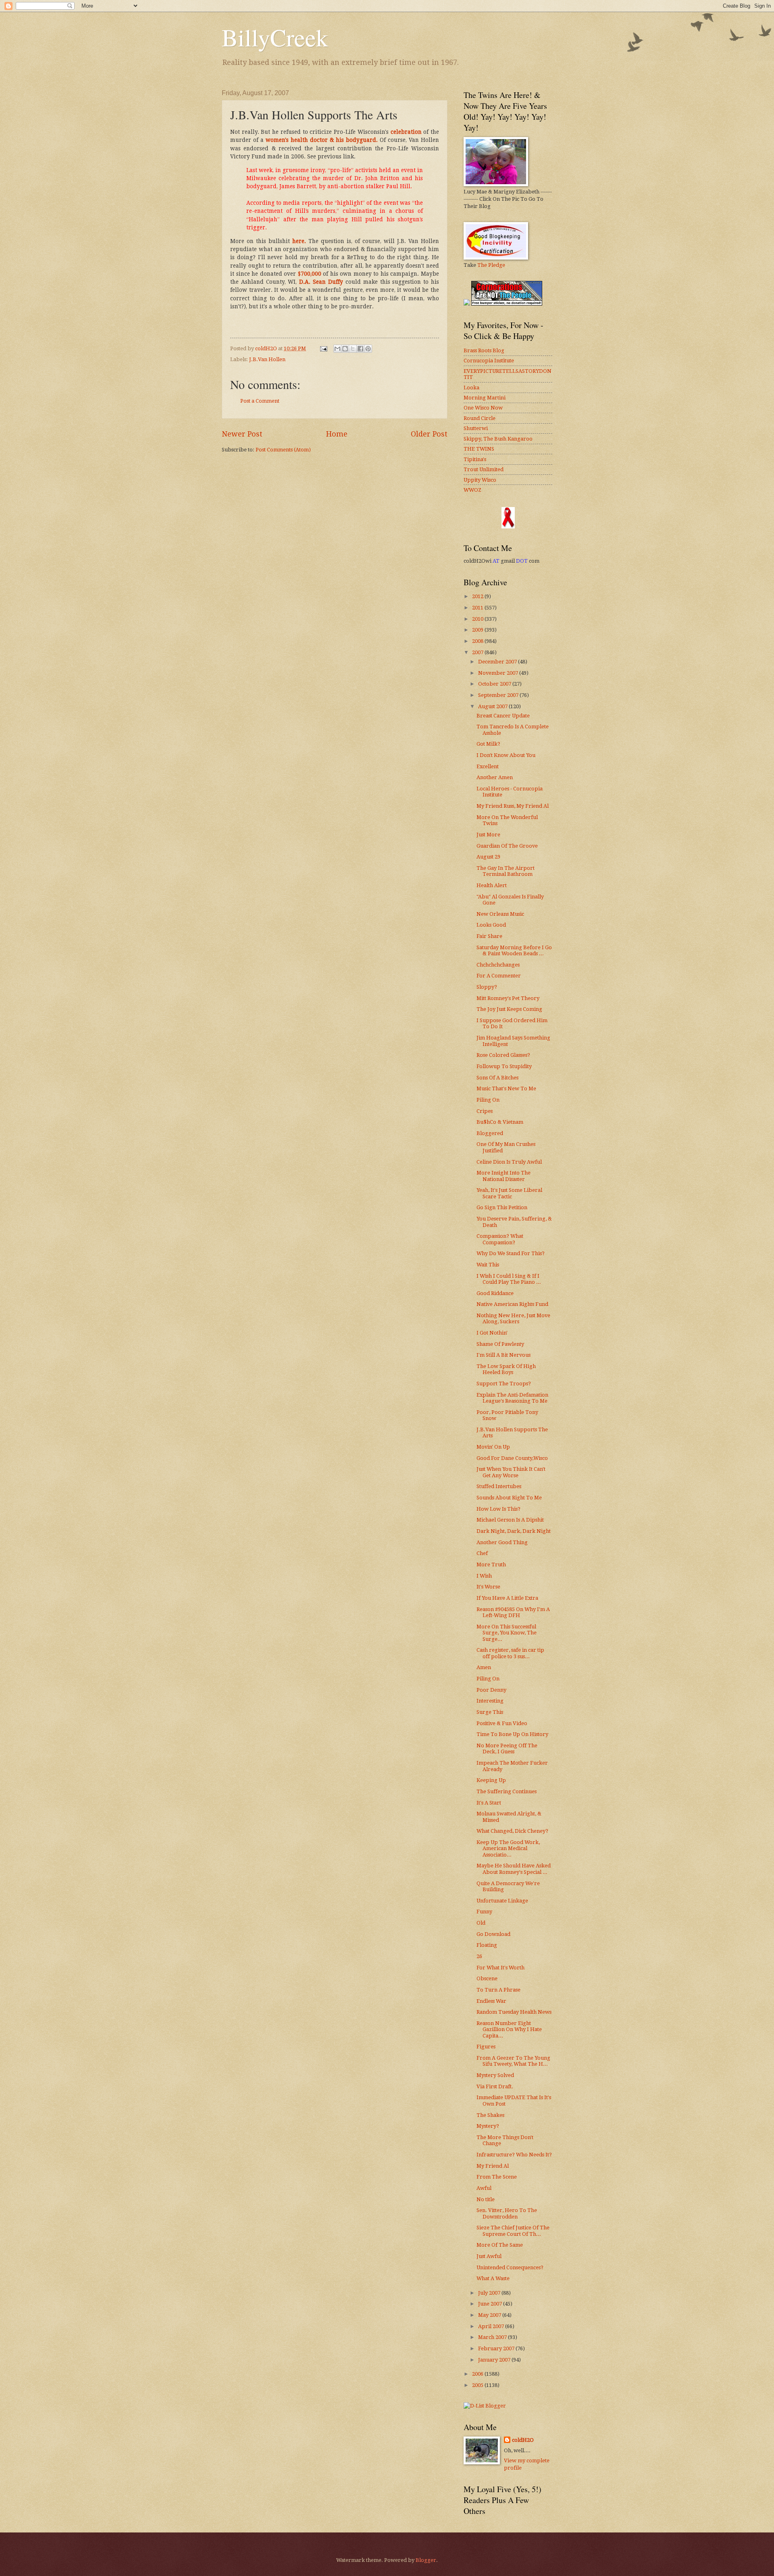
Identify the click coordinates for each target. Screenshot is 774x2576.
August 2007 (493, 706)
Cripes (485, 1111)
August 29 (488, 857)
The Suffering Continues (507, 1791)
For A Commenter (499, 976)
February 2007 (497, 2348)
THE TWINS (479, 449)
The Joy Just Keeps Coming (509, 1009)
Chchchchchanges (498, 965)
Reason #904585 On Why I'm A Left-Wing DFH (513, 1612)
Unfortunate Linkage (502, 1901)
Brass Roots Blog (484, 350)
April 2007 (492, 2326)
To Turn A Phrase (498, 1990)
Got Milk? (488, 744)
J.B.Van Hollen (267, 359)
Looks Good (491, 925)
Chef (482, 1553)
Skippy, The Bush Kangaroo (498, 439)
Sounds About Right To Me (509, 1498)
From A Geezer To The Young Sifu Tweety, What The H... (513, 2061)
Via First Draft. (495, 2086)
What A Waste (493, 2278)
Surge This (490, 1712)
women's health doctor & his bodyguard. (322, 140)
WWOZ (472, 490)
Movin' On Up (493, 1447)
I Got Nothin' (492, 1333)
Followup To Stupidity (504, 1066)
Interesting (490, 1701)
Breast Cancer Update (503, 716)
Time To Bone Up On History (512, 1734)
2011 (478, 608)
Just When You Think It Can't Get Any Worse (511, 1472)
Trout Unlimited (484, 469)
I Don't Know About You (506, 755)
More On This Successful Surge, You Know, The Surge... (507, 1633)
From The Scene (497, 2177)
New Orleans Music (500, 914)
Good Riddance (495, 1293)
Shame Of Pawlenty (500, 1344)
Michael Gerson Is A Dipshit (510, 1520)
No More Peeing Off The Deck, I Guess (507, 1749)
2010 (478, 619)
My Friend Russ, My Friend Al (513, 806)
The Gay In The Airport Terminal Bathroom (506, 871)
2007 (478, 652)
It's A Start (489, 1803)
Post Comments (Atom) (283, 450)
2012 (478, 596)
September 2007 (499, 695)
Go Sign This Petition (502, 1207)
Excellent (488, 766)
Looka (471, 388)
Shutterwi (476, 428)
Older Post (429, 434)
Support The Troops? (504, 1384)
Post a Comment (260, 401)
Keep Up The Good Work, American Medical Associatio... (508, 1848)
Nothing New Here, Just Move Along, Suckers (513, 1318)
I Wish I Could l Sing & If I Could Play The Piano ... (509, 1279)
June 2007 (491, 2304)
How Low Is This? (498, 1509)
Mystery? (488, 2126)
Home (337, 434)
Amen (484, 1667)
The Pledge (491, 265)
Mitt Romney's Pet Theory (508, 998)
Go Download (493, 1934)
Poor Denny (491, 1690)
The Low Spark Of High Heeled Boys (506, 1369)
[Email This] (337, 349)
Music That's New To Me (506, 1088)
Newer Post (242, 434)
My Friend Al (493, 2166)
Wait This (488, 1265)
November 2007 (499, 673)
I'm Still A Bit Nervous (504, 1355)
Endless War (491, 2001)
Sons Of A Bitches (497, 1078)
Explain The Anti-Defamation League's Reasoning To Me (512, 1398)
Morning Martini (485, 398)
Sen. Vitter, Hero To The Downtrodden (507, 2213)
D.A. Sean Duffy (321, 282)
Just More (488, 835)
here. (299, 241)
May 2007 (490, 2315)
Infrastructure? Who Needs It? (514, 2155)
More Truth (491, 1565)
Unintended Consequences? (510, 2267)
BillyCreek (275, 37)
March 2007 (493, 2337)
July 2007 (490, 2293)
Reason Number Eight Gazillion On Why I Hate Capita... (509, 2029)
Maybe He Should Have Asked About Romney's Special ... (514, 1869)
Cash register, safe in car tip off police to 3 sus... (510, 1653)
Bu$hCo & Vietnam (500, 1122)
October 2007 (495, 684)
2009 (478, 630)
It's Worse (488, 1587)
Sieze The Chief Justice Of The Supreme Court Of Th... (513, 2231)
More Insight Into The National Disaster (504, 1176)
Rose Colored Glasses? (503, 1055)
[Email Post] (323, 348)
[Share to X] (353, 349)
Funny (484, 1912)
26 (479, 1956)
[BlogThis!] (345, 349)
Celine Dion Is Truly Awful (509, 1162)
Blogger (426, 2560)
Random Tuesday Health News (514, 2012)
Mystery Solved (495, 2075)
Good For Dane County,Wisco (512, 1458)
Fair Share (489, 936)
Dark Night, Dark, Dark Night (514, 1531)
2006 (478, 2374)
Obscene (487, 1978)
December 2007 (498, 662)
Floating (487, 1945)
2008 (478, 641)
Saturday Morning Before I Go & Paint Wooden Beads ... (514, 950)
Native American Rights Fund (512, 1304)
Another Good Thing (502, 1542)
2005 (478, 2385)
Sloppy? (487, 987)
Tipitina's (475, 459)
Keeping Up (491, 1780)
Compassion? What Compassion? (500, 1239)
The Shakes (490, 2115)
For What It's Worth (500, 1968)
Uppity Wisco (480, 480)
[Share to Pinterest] (368, 349)
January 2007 (495, 2360)
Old (481, 1923)
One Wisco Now (483, 408)
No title (486, 2199)
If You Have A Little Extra (507, 1598)
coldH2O (523, 2440)
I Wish (484, 1576)
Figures (486, 2047)
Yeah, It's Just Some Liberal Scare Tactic (509, 1193)
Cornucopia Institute (489, 361)
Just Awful (489, 2256)
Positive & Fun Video (502, 1723)
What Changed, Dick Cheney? (512, 1831)
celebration (406, 132)
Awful (484, 2188)
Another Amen (495, 777)
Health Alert (492, 885)
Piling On (488, 1100)
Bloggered (490, 1133)
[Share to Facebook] (360, 349)
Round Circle (480, 418)
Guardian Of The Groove (507, 846)
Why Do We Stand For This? (511, 1253)
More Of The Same (500, 2245)
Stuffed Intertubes (499, 1486)
